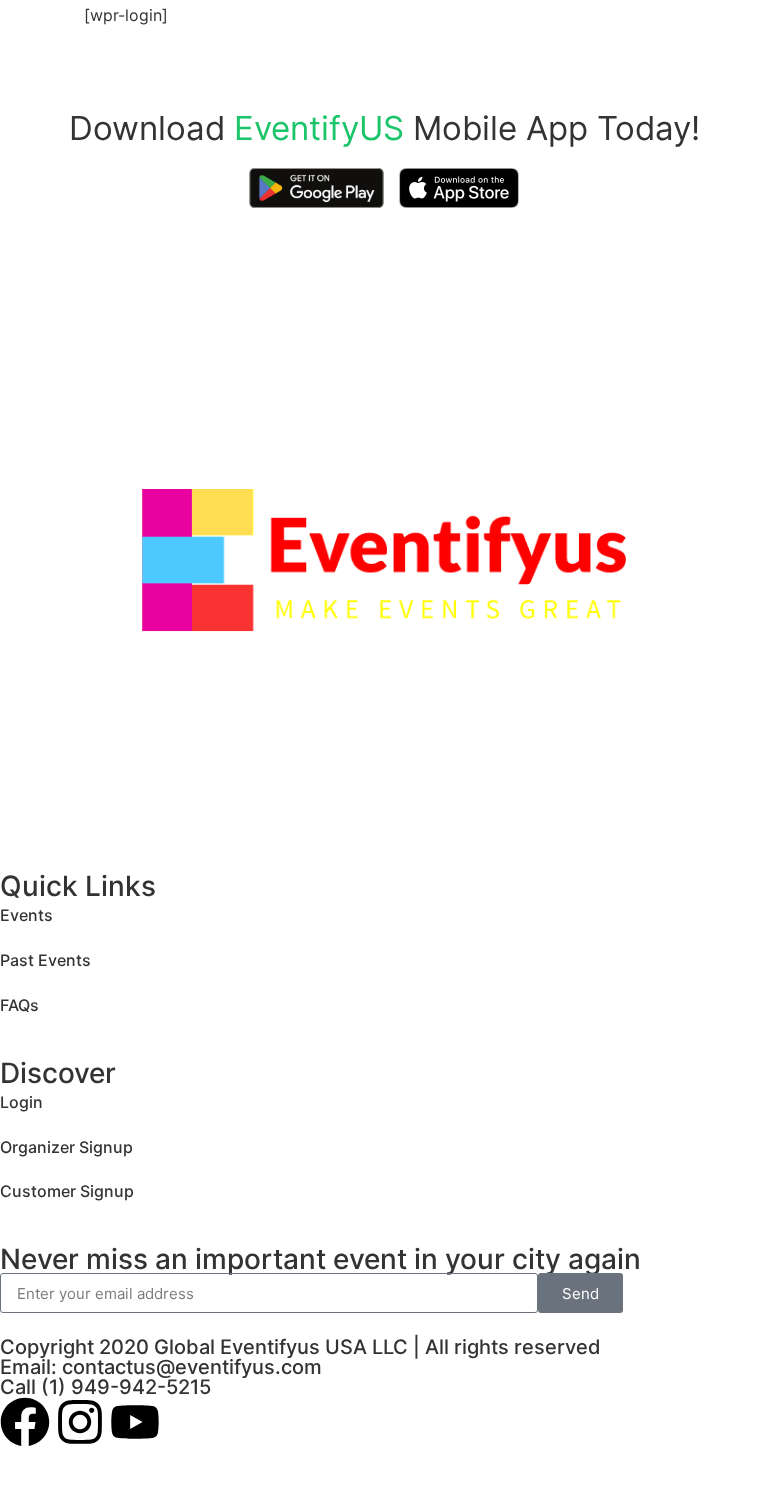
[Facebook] (25, 1422)
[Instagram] (80, 1422)
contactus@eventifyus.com (192, 1367)
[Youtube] (135, 1422)
